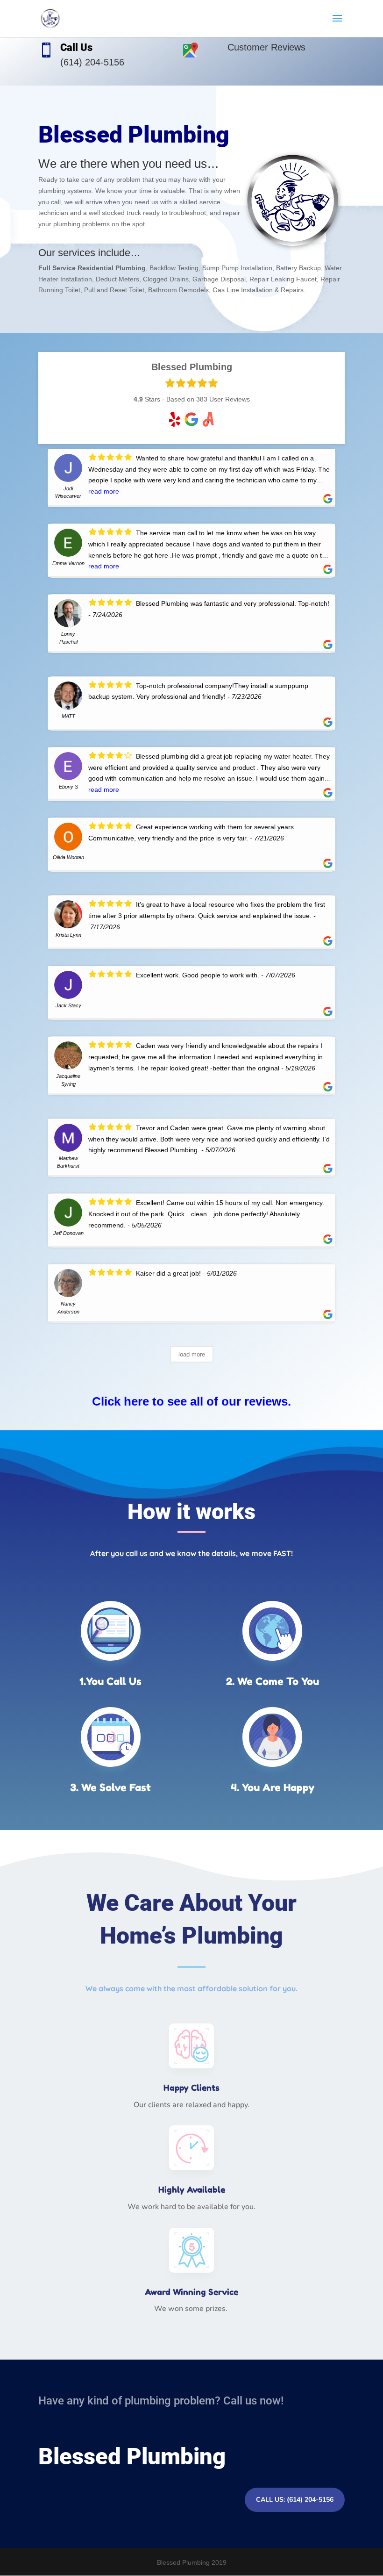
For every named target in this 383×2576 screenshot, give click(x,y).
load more (192, 1354)
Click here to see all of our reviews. (191, 1401)
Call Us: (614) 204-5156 (295, 2500)
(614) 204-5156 (92, 62)
